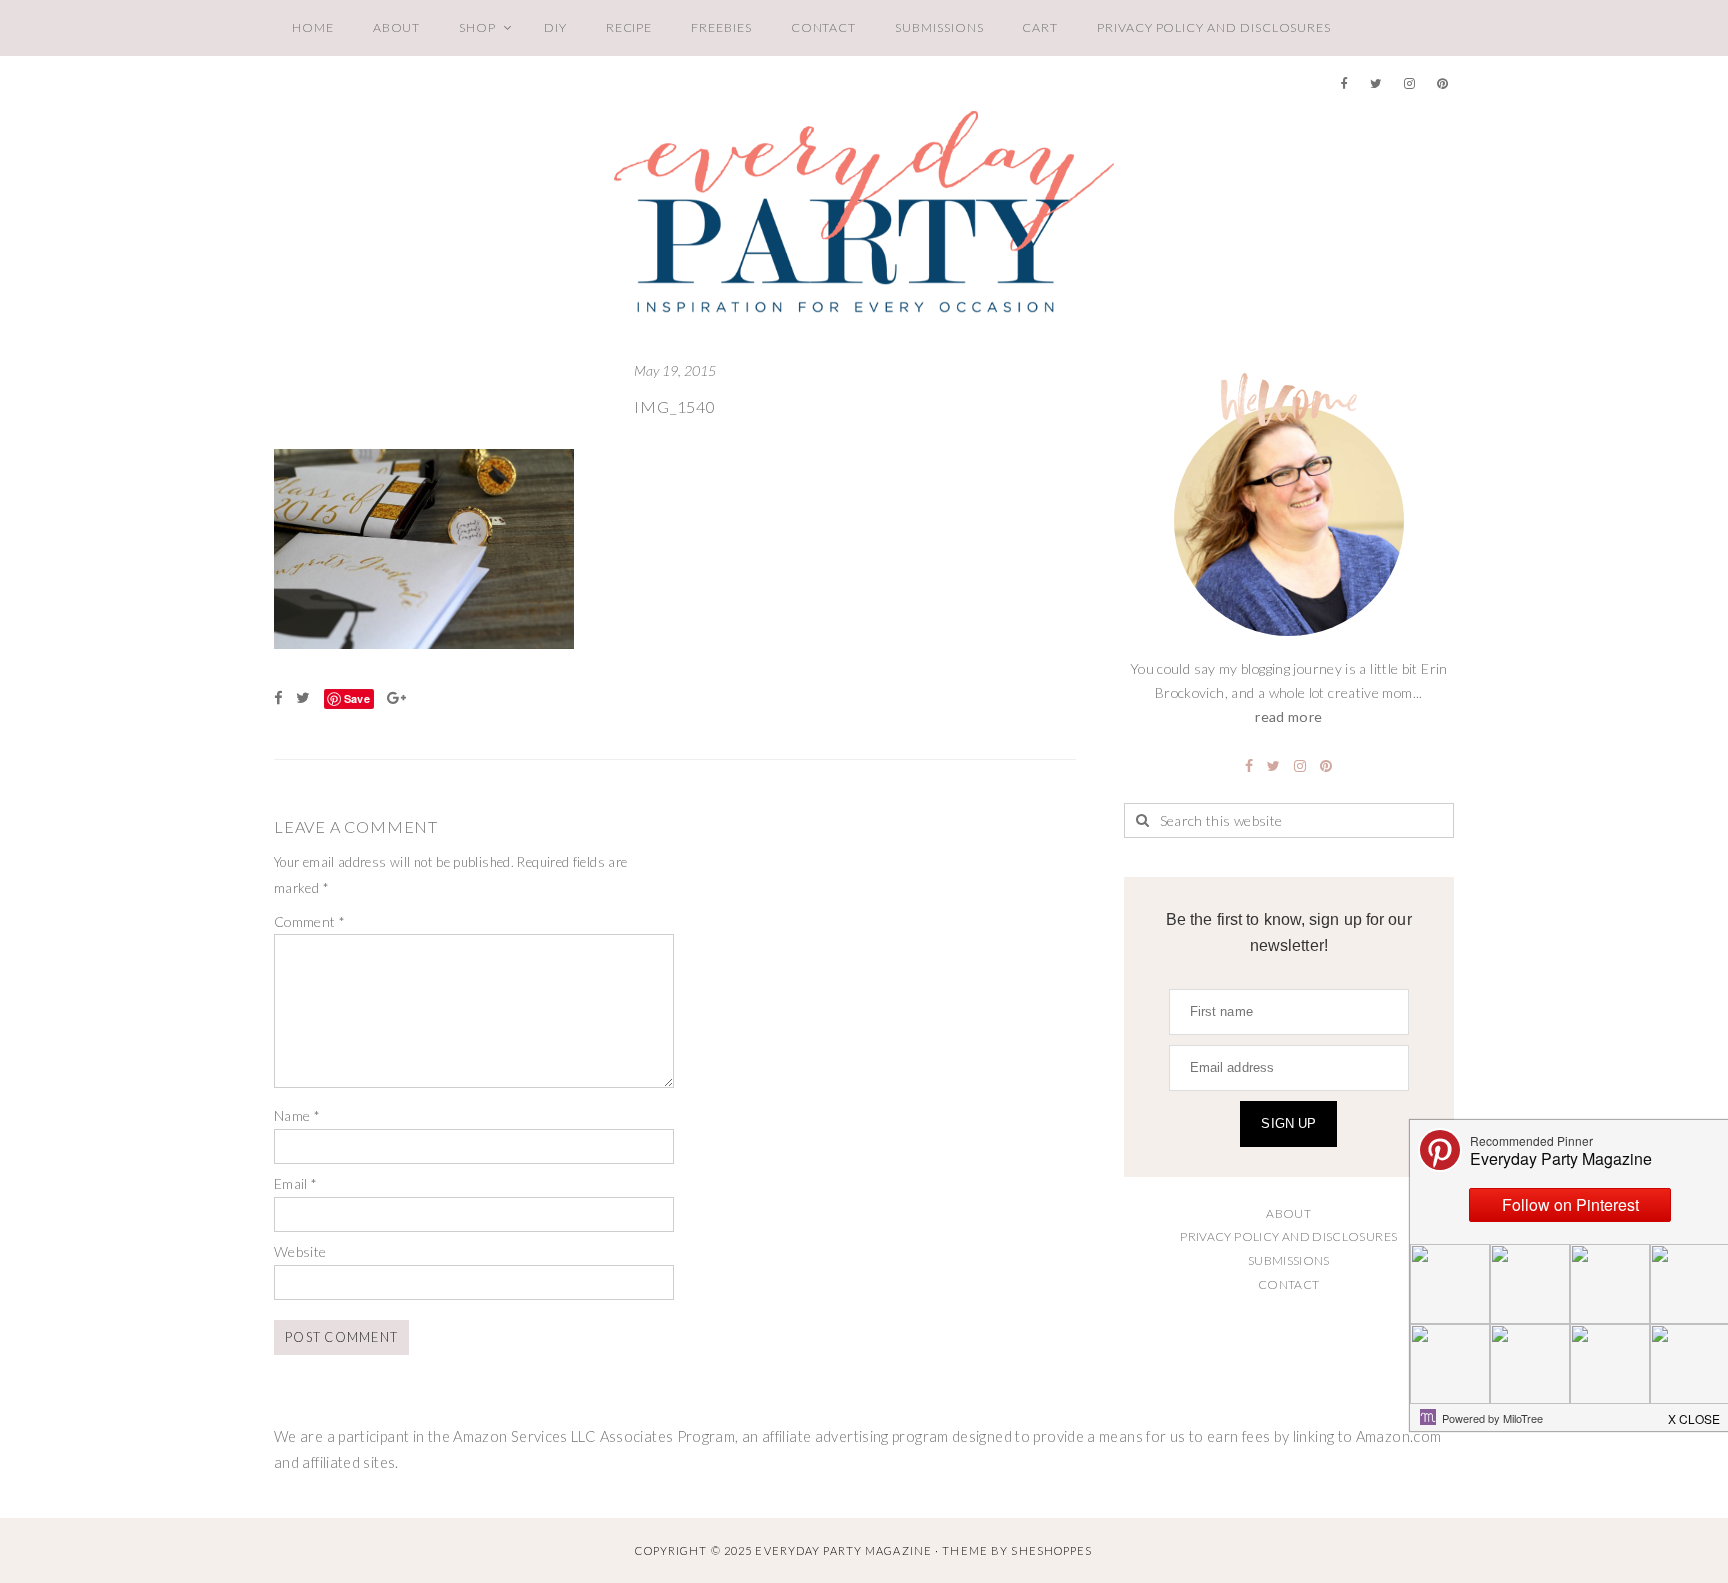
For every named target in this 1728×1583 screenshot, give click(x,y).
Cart (1040, 27)
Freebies (721, 27)
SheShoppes (1051, 1550)
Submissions (939, 27)
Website (300, 1251)
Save (357, 698)
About (397, 27)
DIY (555, 27)
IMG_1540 (674, 406)
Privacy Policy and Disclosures (1214, 27)
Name (297, 1115)
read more (1288, 716)
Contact (824, 27)
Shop (477, 27)
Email (296, 1183)
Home (313, 27)
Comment (309, 921)
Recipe (629, 27)
